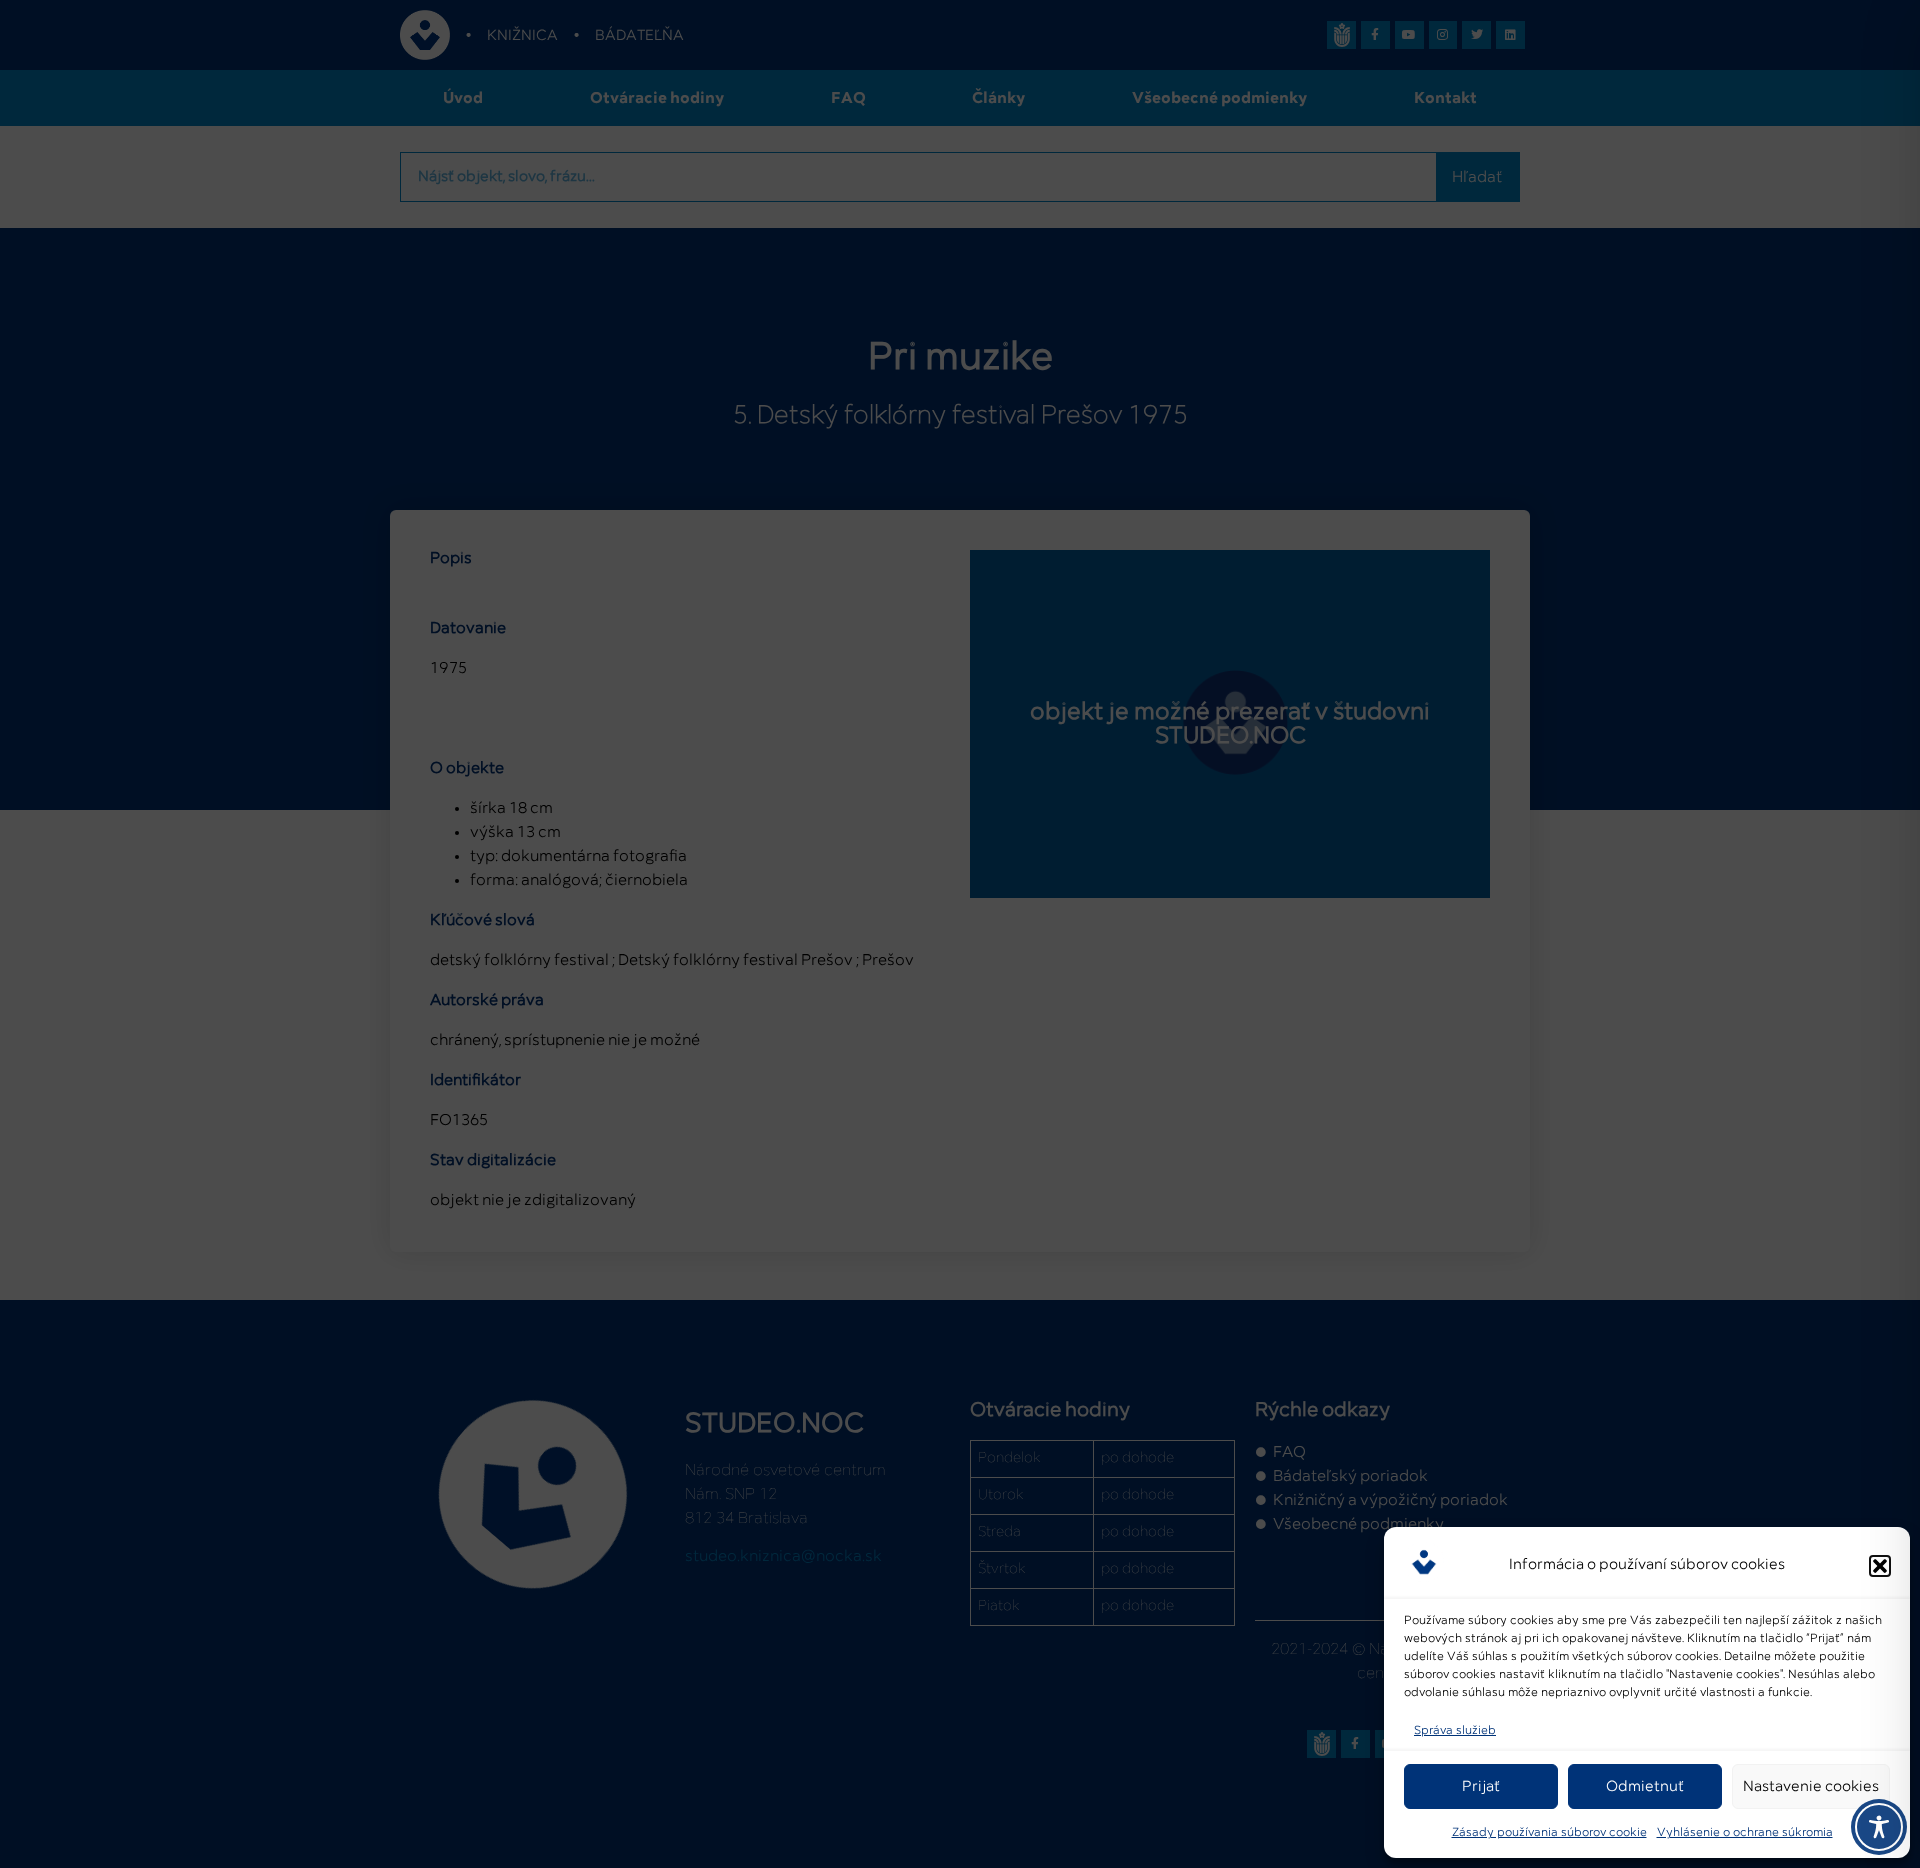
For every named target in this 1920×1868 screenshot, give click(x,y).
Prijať (1481, 1786)
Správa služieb (1455, 1731)
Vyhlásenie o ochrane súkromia (1745, 1833)
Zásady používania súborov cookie (1549, 1833)
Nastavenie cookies (1811, 1786)
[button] (1880, 1566)
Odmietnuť (1645, 1786)
